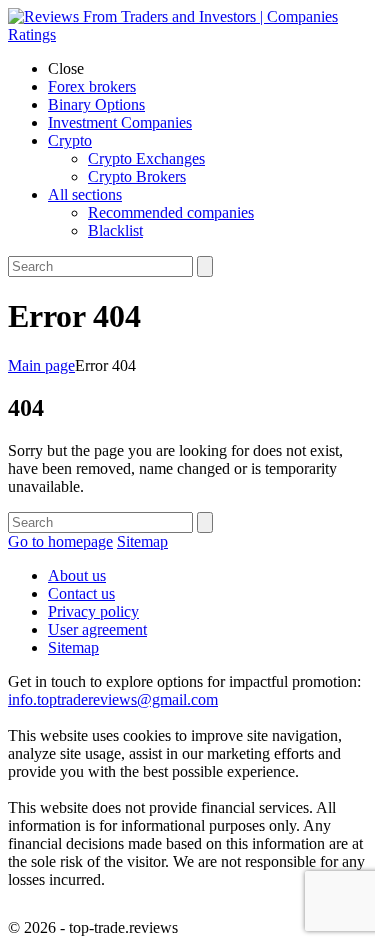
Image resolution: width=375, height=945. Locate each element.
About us (77, 575)
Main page (41, 365)
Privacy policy (93, 611)
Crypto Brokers (137, 176)
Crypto (70, 140)
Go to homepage (60, 541)
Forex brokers (92, 86)
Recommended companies (171, 212)
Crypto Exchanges (146, 158)
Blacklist (115, 230)
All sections (85, 194)
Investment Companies (120, 122)
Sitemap (142, 541)
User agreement (97, 629)
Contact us (81, 593)
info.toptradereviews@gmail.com (113, 699)
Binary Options (96, 104)
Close (66, 68)
